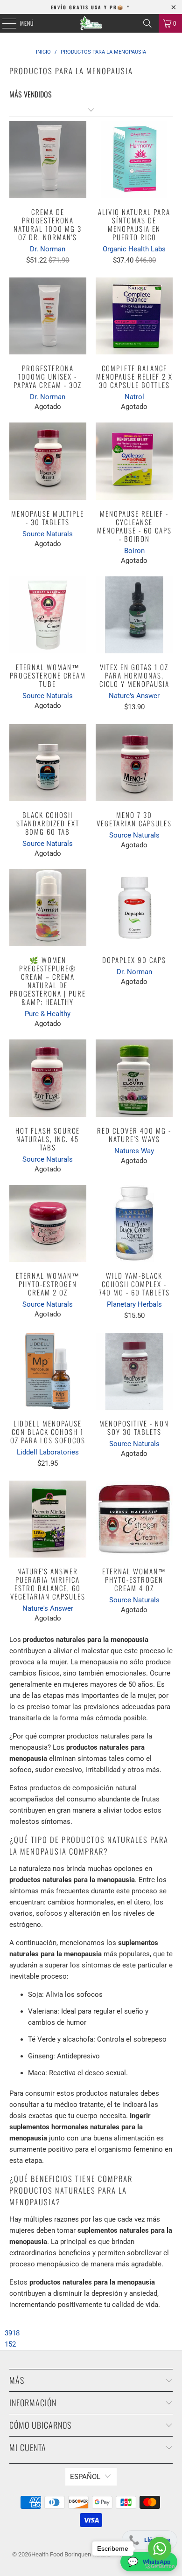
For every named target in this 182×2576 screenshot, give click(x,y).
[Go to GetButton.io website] (160, 2566)
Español (85, 2477)
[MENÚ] (4, 23)
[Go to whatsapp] (160, 2548)
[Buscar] (147, 23)
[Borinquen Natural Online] (91, 23)
